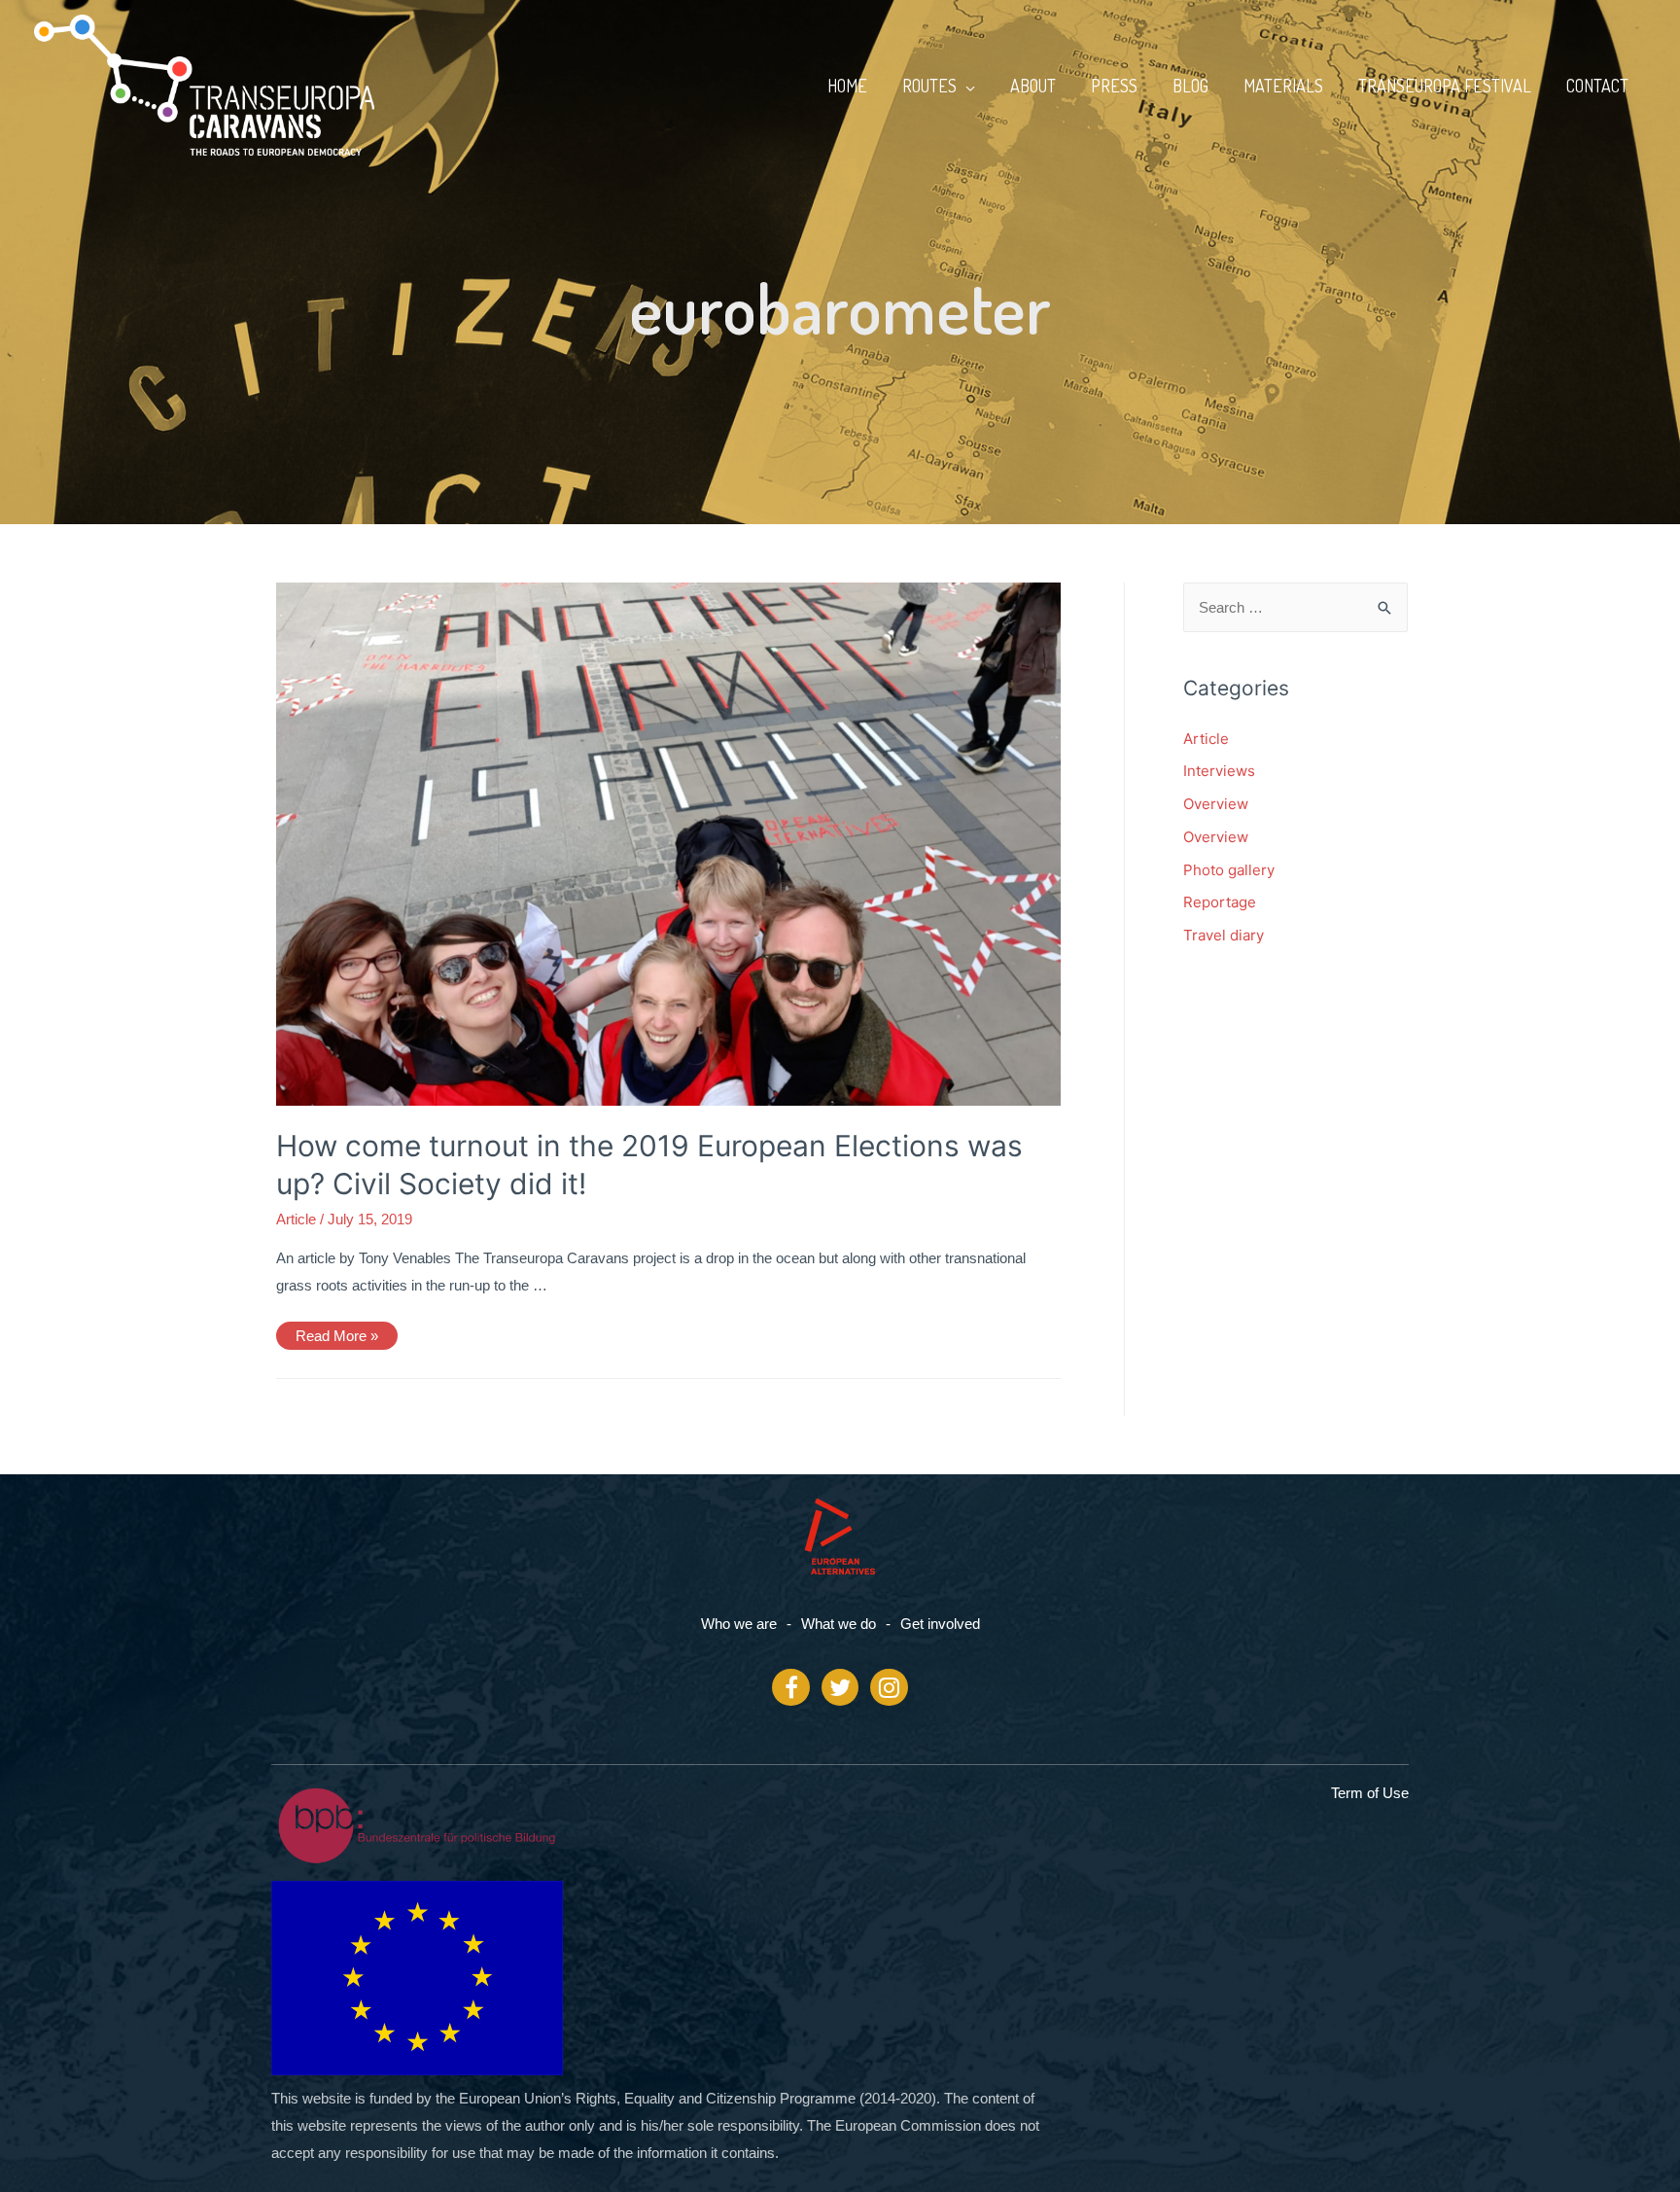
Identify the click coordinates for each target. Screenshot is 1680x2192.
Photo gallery (1229, 870)
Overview (1216, 804)
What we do (839, 1624)
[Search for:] (1296, 607)
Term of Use (1370, 1793)
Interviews (1219, 771)
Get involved (940, 1624)
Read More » (336, 1333)
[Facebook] (790, 1687)
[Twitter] (840, 1687)
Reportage (1220, 902)
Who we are (739, 1624)
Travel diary (1224, 935)
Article (296, 1219)
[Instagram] (889, 1687)
